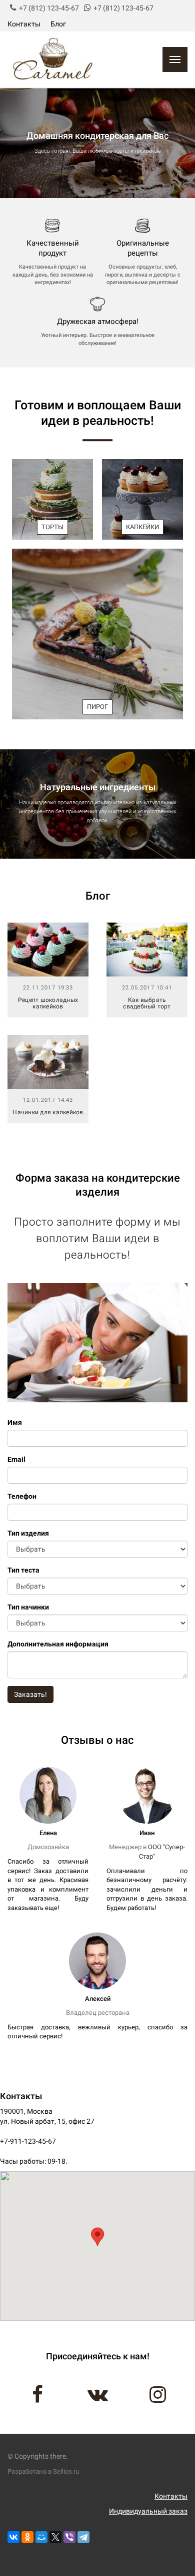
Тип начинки (28, 1607)
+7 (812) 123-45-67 (49, 8)
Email (16, 1459)
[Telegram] (83, 2537)
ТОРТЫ (52, 527)
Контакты (24, 24)
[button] (97, 2237)
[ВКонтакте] (13, 2537)
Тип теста (23, 1570)
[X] (55, 2537)
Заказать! (30, 1694)
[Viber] (69, 2537)
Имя (15, 1422)
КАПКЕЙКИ (142, 527)
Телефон (22, 1496)
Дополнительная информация (58, 1644)
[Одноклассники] (27, 2537)
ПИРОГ (97, 707)
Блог (58, 24)
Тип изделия (28, 1533)
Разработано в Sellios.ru (43, 2471)
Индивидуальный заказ (148, 2511)
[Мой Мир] (41, 2537)
